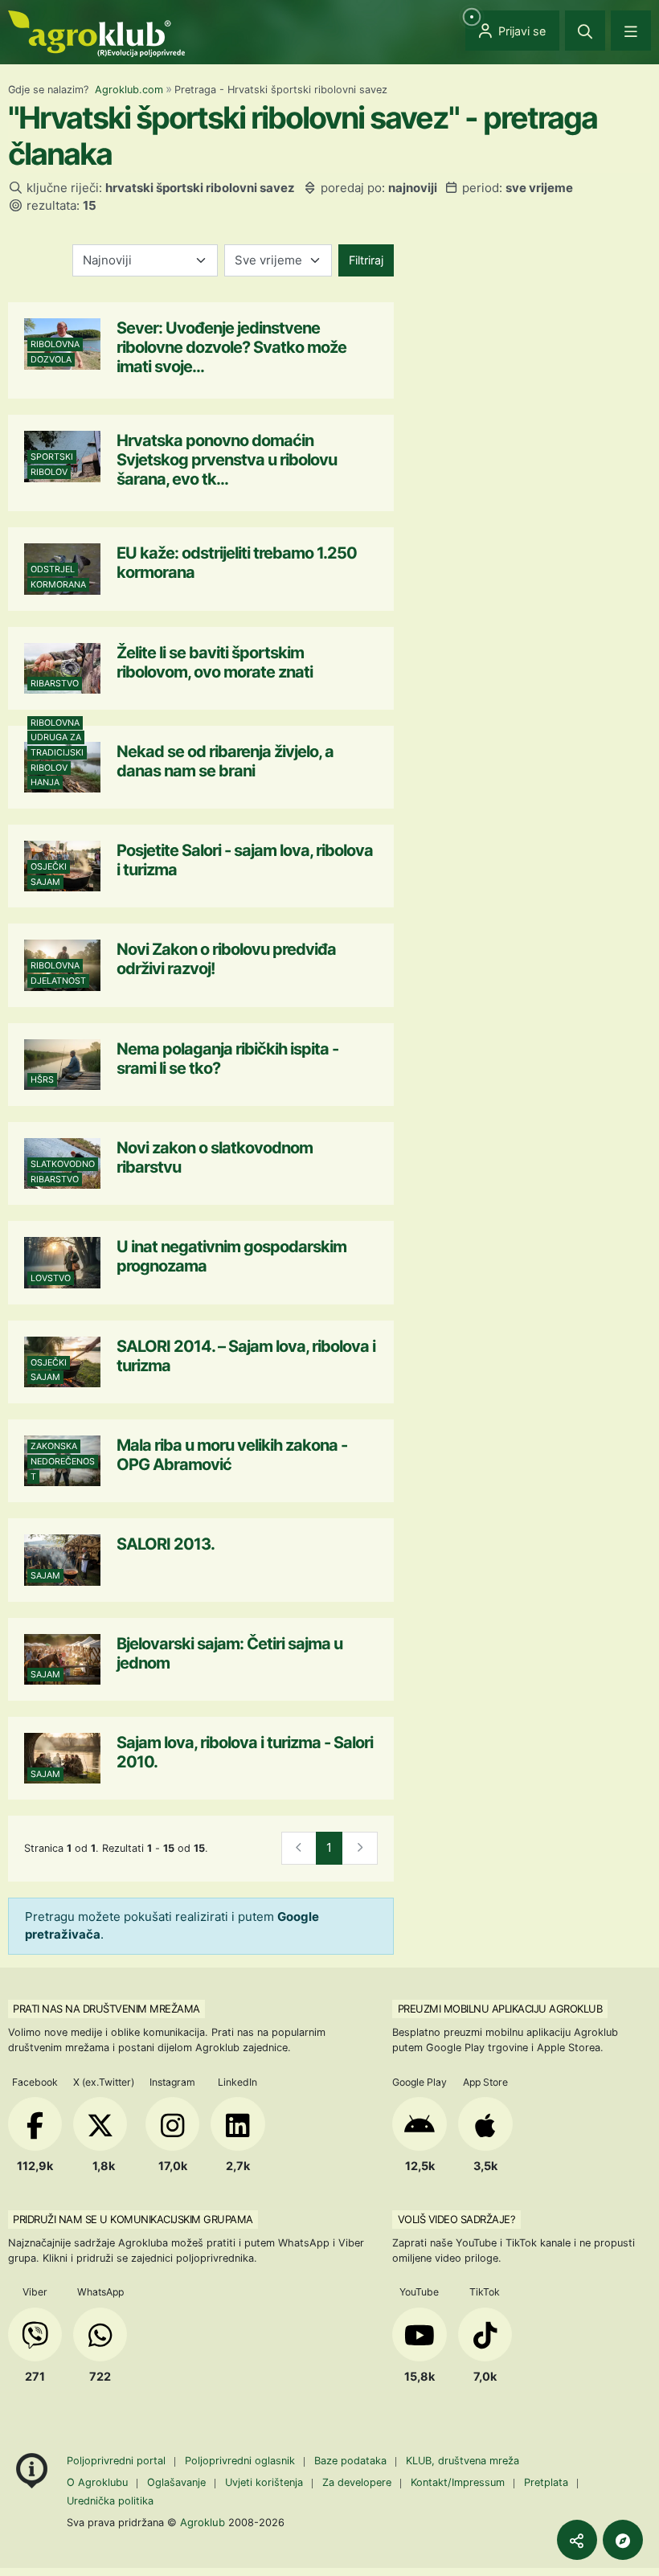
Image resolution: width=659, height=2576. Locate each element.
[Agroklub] (96, 33)
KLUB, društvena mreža (463, 2461)
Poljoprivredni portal (118, 2461)
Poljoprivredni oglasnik (241, 2461)
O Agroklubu (97, 2482)
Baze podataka (352, 2461)
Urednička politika (110, 2501)
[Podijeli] (577, 2540)
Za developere (357, 2482)
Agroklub (203, 2522)
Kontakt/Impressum (458, 2482)
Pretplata (546, 2482)
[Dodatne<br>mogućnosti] (623, 2540)
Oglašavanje (176, 2482)
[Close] (585, 31)
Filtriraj (366, 260)
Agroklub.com (129, 90)
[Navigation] (631, 31)
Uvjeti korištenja (264, 2482)
